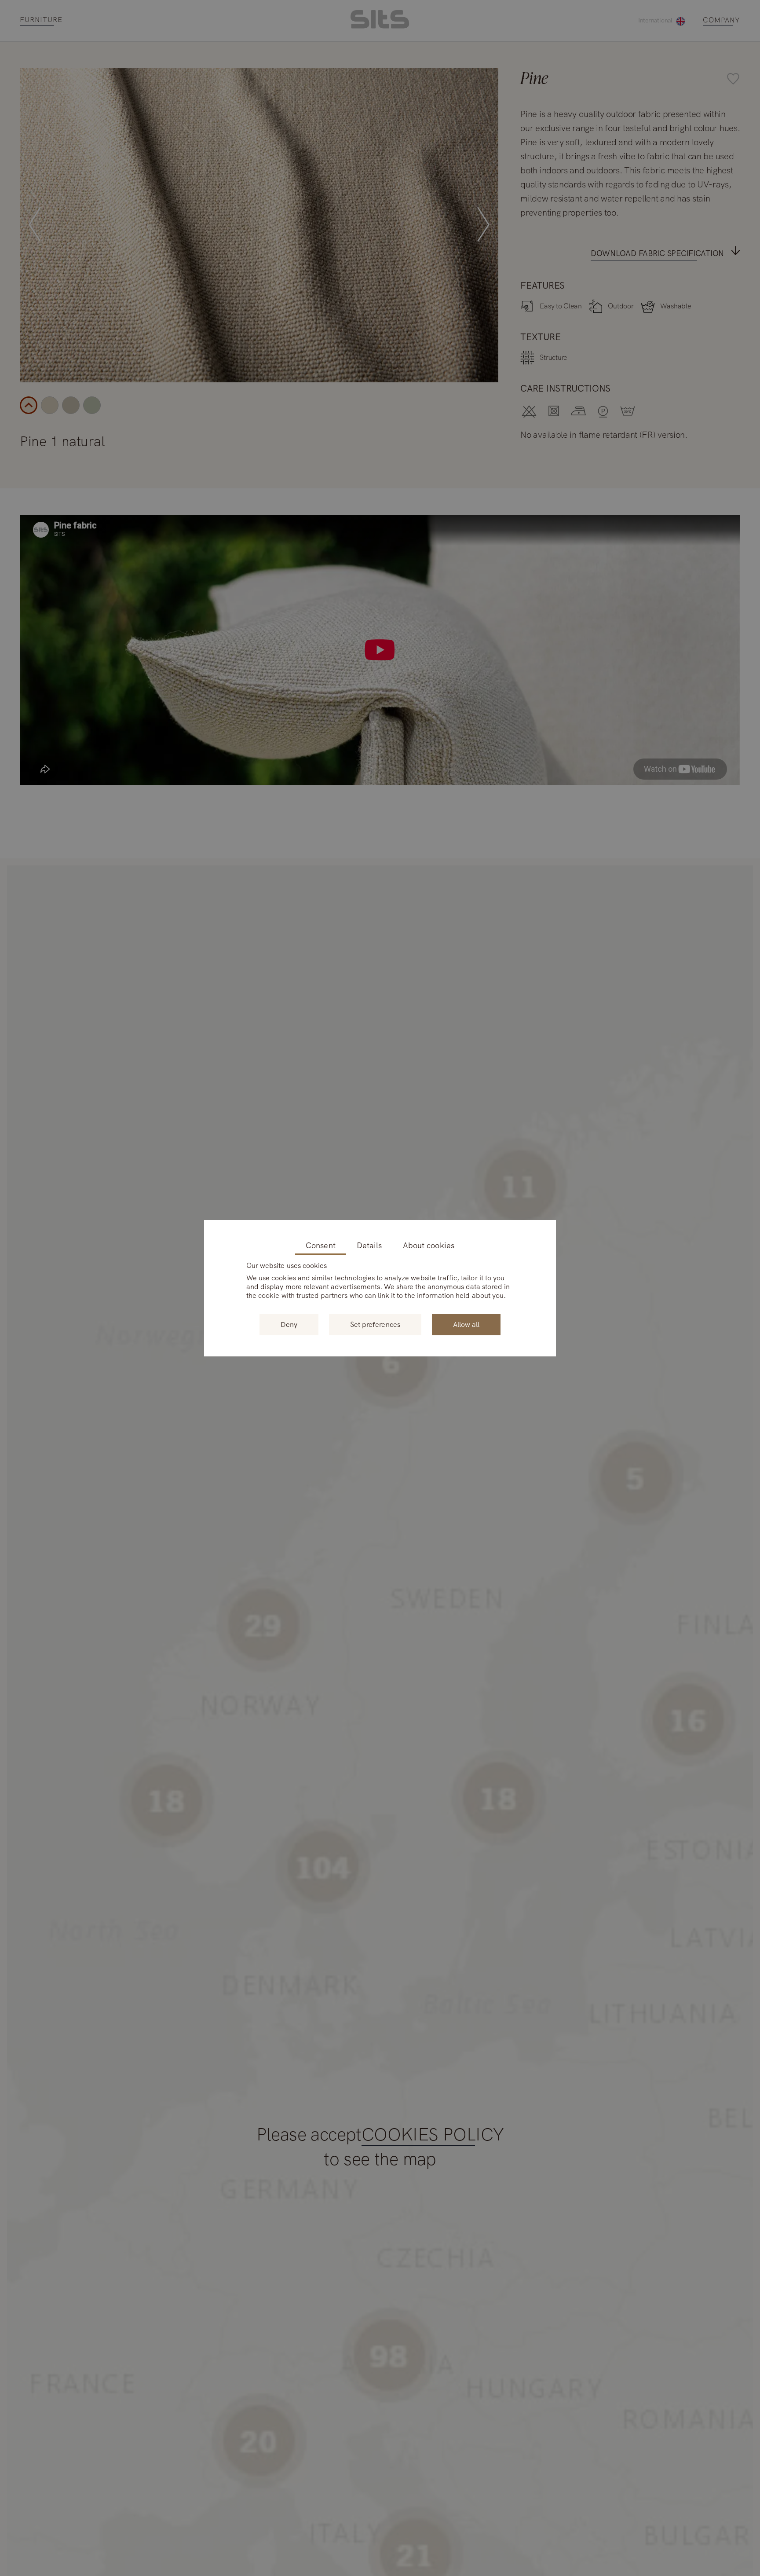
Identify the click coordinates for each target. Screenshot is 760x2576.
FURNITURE (41, 20)
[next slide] (483, 225)
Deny (289, 1325)
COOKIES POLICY (433, 2135)
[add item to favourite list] (487, 80)
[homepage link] (380, 26)
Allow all (466, 1325)
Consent (320, 1246)
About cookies (429, 1246)
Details (369, 1246)
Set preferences (375, 1325)
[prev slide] (35, 225)
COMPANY (722, 20)
